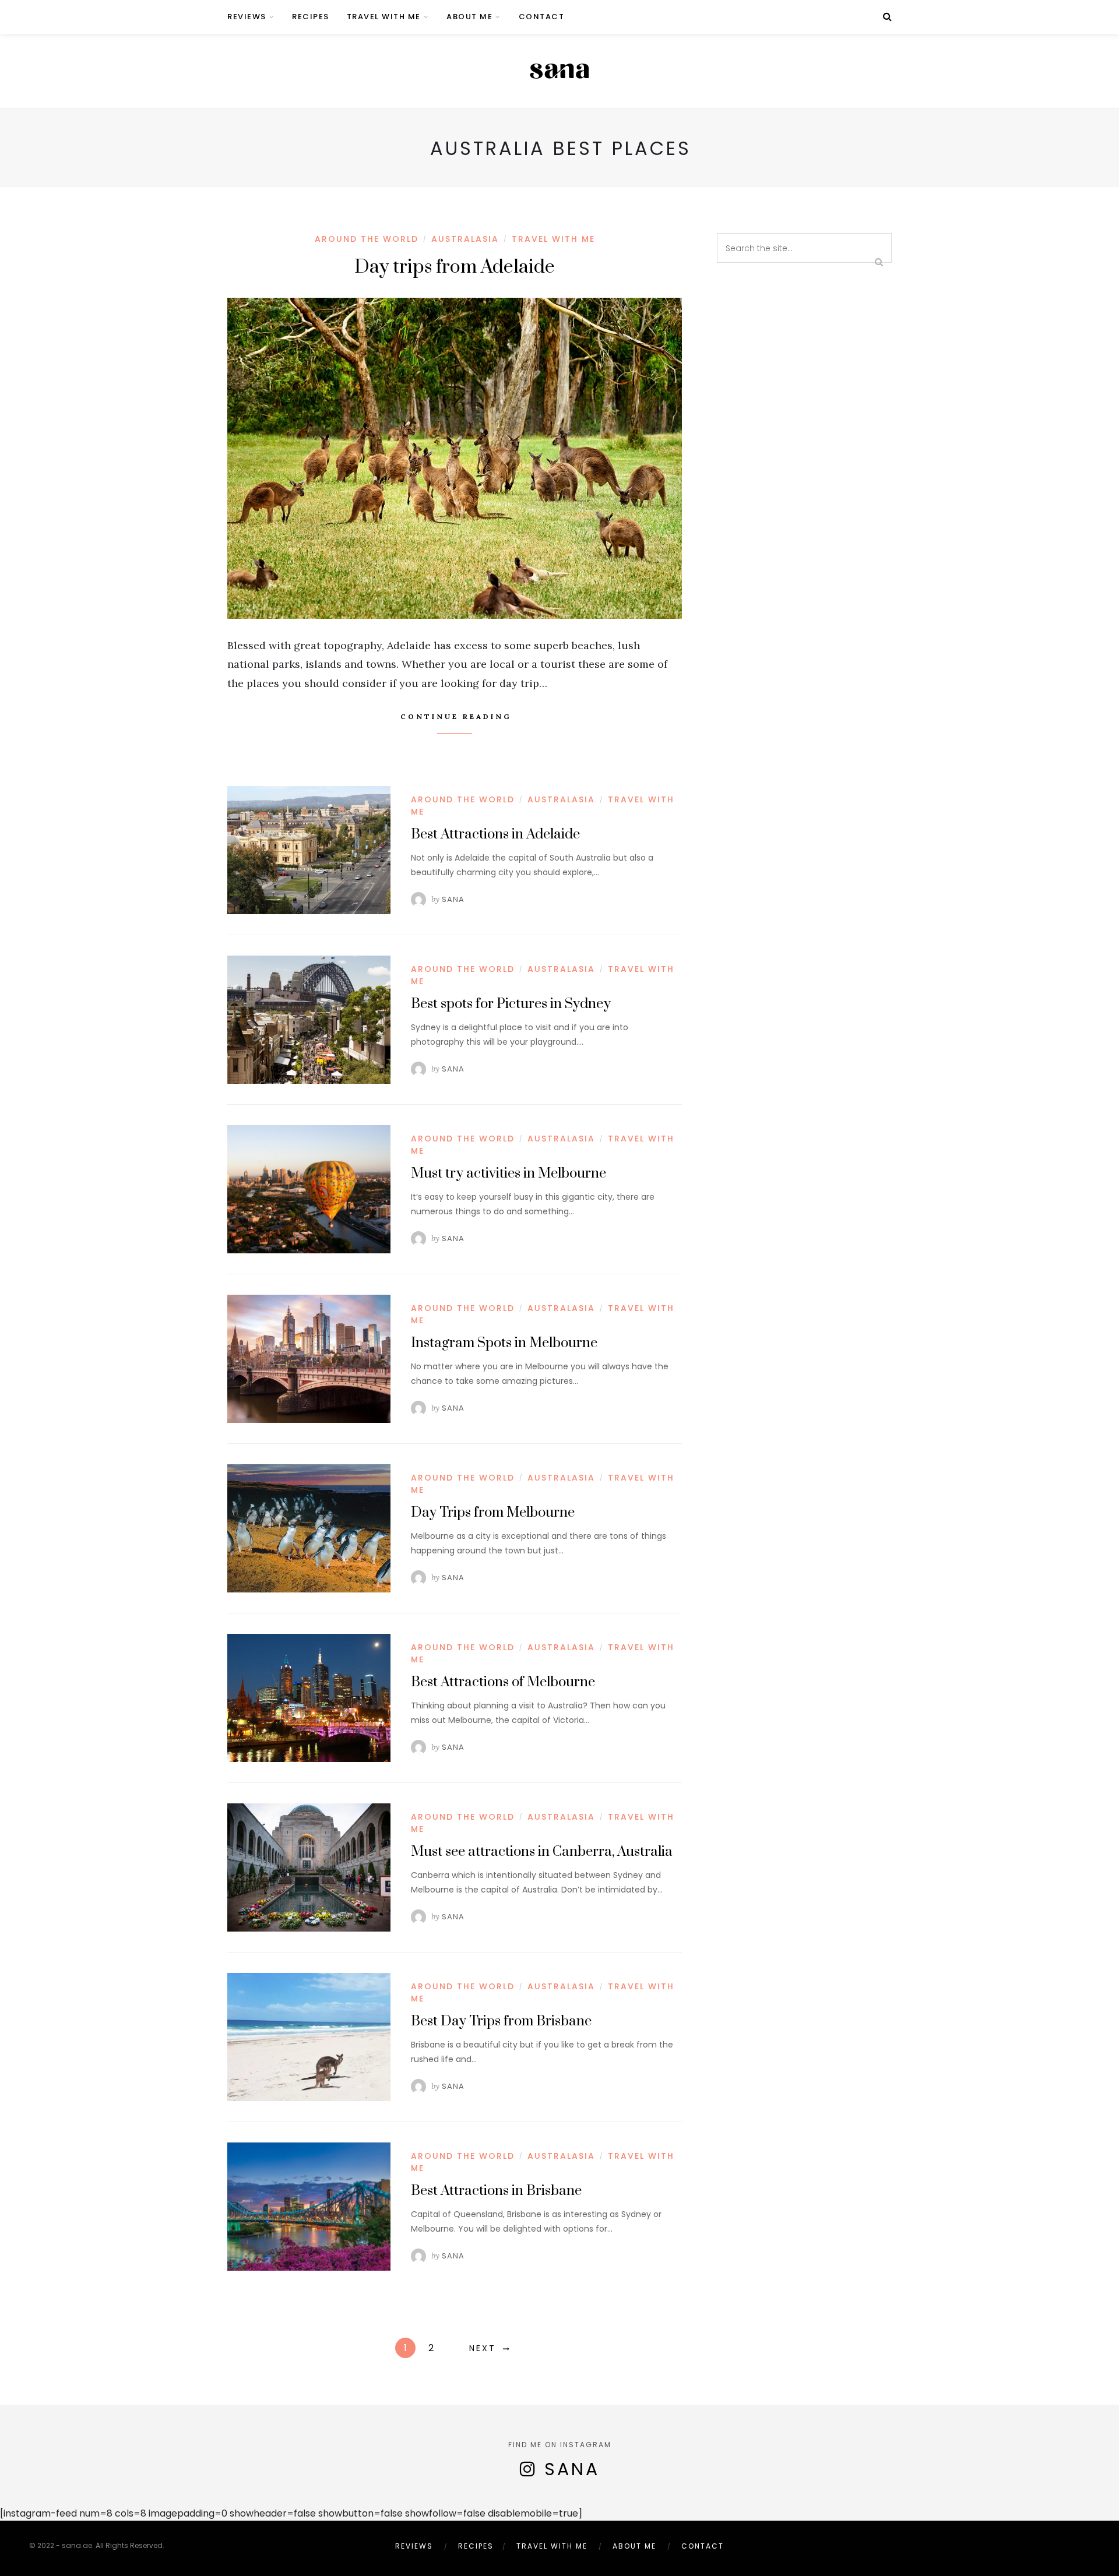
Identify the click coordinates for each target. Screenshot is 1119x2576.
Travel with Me (384, 17)
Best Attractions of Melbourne (503, 1682)
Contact (542, 17)
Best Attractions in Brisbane (496, 2191)
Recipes (311, 17)
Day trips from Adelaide (455, 267)
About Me (469, 17)
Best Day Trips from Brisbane (501, 2021)
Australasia (465, 239)
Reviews (247, 17)
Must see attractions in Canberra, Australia (542, 1852)
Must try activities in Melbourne (509, 1174)
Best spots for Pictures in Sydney (511, 1004)
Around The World (367, 239)
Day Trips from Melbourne (493, 1513)
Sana (453, 899)
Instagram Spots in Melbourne (504, 1343)
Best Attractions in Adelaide (495, 834)
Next (483, 2348)
